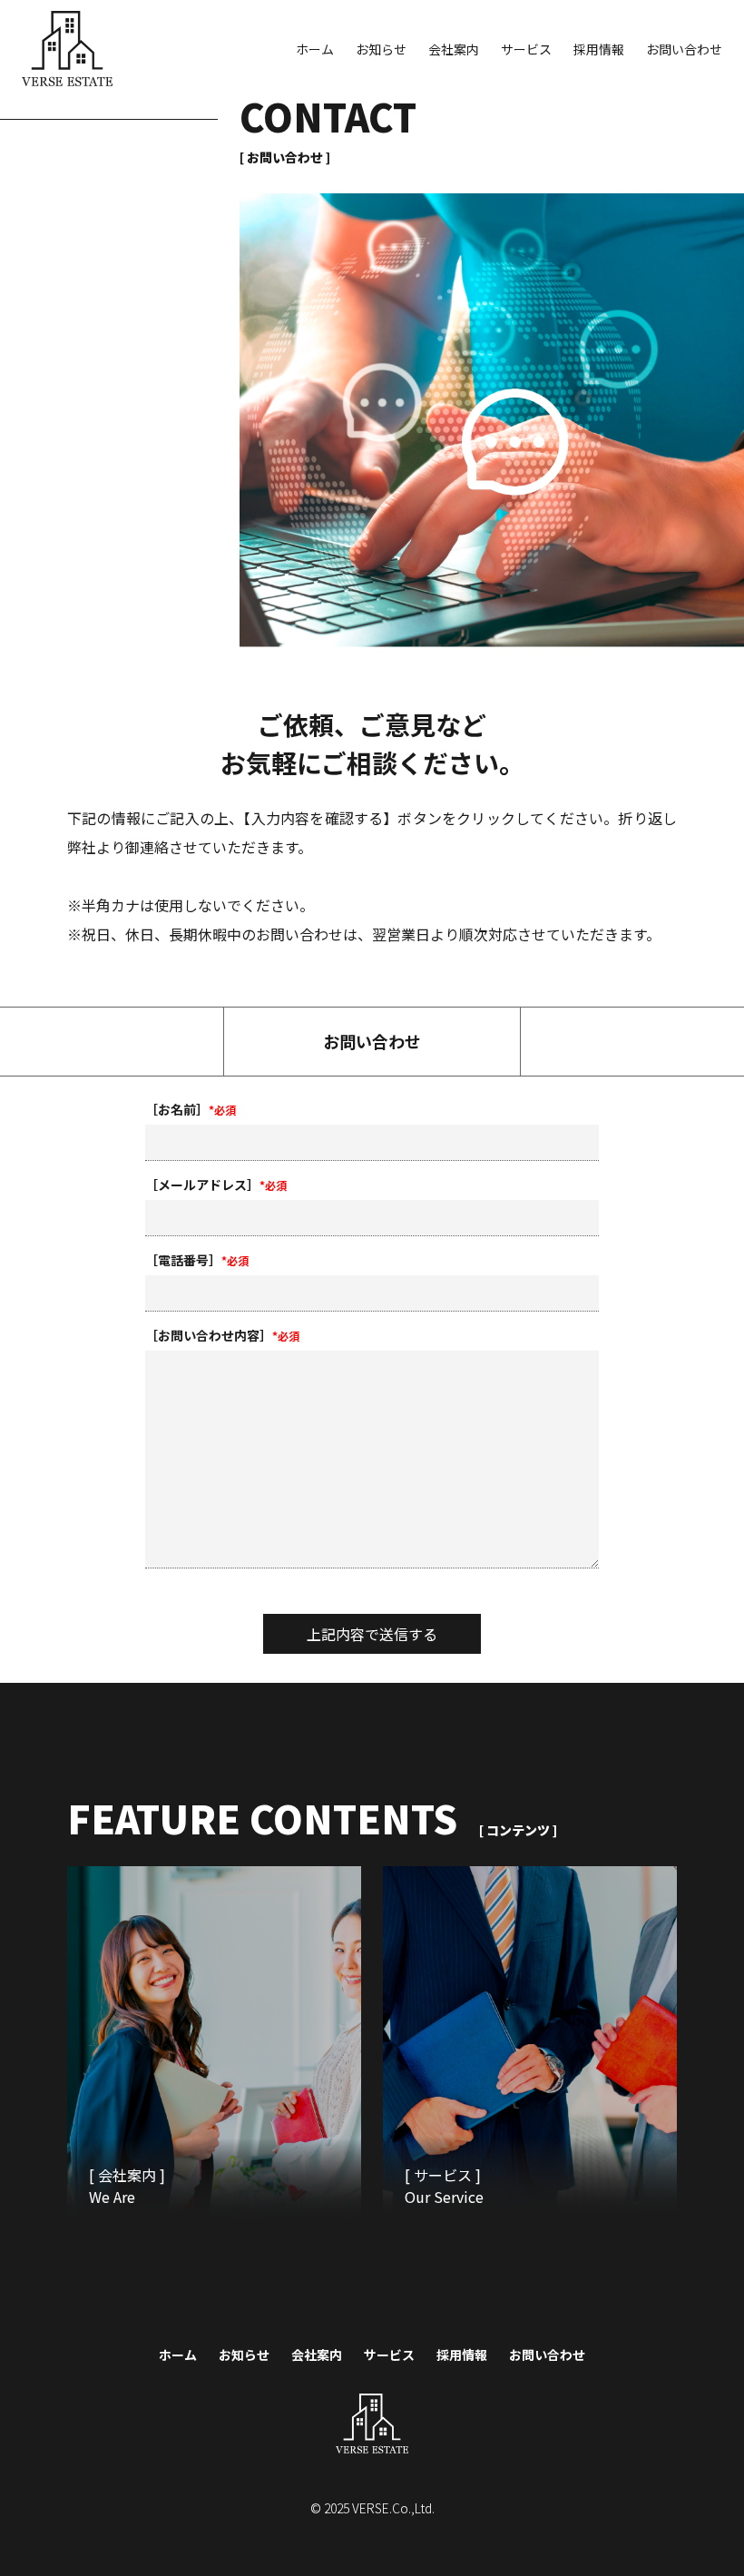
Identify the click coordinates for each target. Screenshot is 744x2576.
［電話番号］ (197, 1260)
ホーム (315, 49)
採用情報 (599, 49)
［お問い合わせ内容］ (222, 1335)
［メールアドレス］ (216, 1185)
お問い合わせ (684, 49)
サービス (526, 49)
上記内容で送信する (372, 1634)
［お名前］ (191, 1109)
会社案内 (454, 49)
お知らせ (381, 49)
